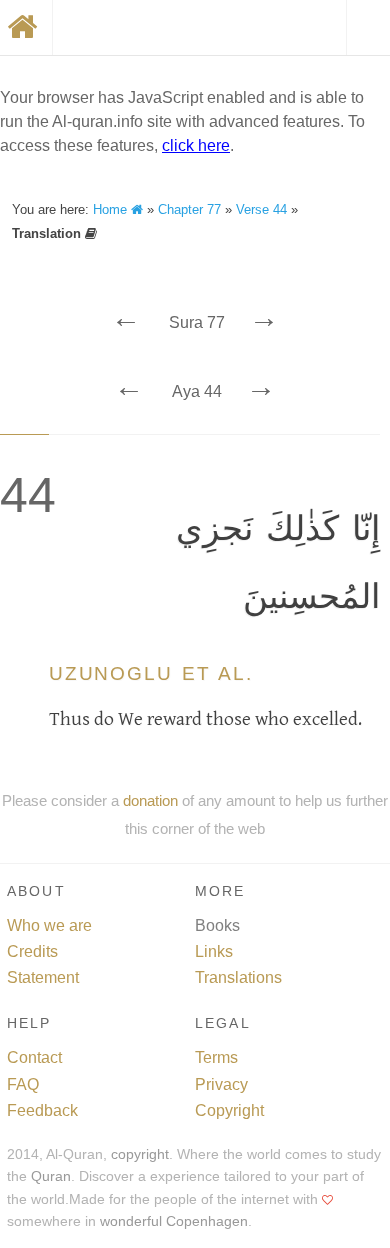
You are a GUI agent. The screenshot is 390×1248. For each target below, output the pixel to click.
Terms (216, 1057)
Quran (51, 1176)
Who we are (49, 925)
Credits (32, 951)
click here (196, 145)
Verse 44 (261, 209)
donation (150, 800)
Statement (43, 977)
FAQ (23, 1084)
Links (214, 951)
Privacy (221, 1084)
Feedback (42, 1110)
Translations (238, 977)
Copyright (229, 1110)
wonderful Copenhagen (174, 1221)
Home (112, 209)
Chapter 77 (189, 209)
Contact (34, 1057)
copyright (140, 1154)
